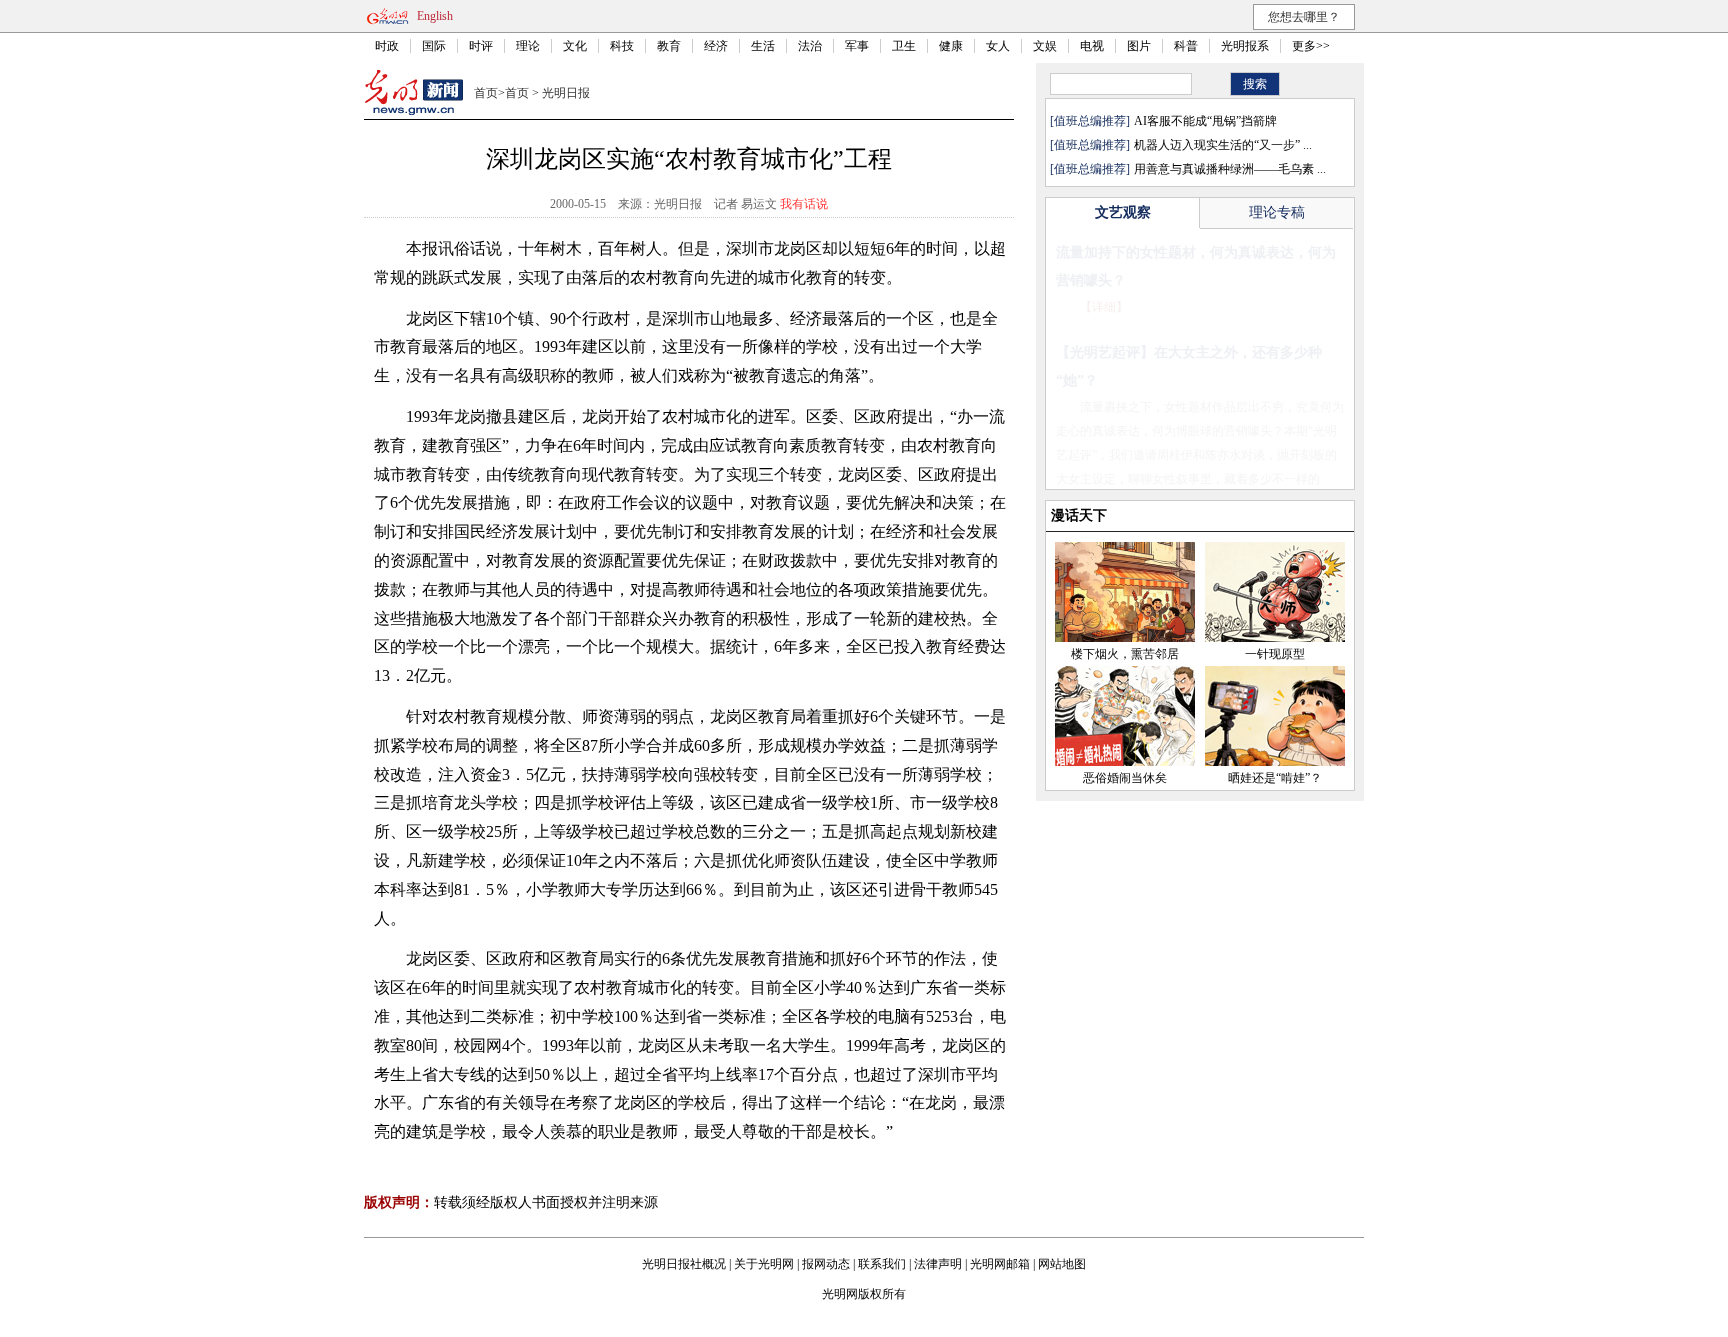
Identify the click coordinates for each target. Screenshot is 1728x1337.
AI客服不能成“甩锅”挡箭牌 (1205, 121)
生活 (763, 46)
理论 (528, 46)
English (435, 16)
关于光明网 (764, 1264)
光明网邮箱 (1000, 1264)
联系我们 (882, 1264)
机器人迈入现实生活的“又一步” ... (1223, 145)
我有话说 (804, 204)
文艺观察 (1123, 212)
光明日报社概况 (684, 1264)
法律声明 (938, 1264)
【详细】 (1104, 307)
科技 (622, 46)
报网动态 (826, 1264)
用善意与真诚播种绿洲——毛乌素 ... (1230, 169)
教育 (669, 46)
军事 (857, 46)
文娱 (1045, 46)
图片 (1139, 46)
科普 (1186, 46)
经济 (716, 46)
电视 (1092, 46)
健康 (951, 46)
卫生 (904, 46)
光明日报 (566, 93)
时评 (481, 46)
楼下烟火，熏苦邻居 (1125, 654)
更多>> (1311, 46)
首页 (486, 93)
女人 (998, 46)
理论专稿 (1277, 212)
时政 (387, 46)
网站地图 (1062, 1264)
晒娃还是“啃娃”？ (1275, 778)
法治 (810, 46)
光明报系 (1245, 46)
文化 (575, 46)
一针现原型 (1275, 654)
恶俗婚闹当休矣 (1125, 778)
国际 (434, 46)
